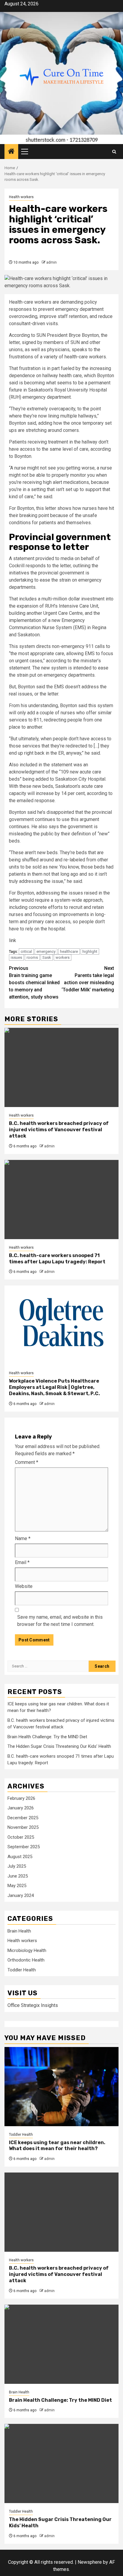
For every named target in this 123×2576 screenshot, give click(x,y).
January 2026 (21, 1808)
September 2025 (24, 1847)
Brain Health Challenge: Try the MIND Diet (47, 1737)
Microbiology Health (27, 1950)
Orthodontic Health (26, 1960)
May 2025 (17, 1886)
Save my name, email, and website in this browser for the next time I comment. (60, 1621)
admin (51, 262)
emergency (46, 951)
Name (23, 1538)
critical (26, 951)
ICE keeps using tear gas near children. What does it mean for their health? (57, 2146)
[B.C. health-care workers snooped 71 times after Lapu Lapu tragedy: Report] (61, 1200)
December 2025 (23, 1818)
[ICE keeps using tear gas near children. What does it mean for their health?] (61, 2087)
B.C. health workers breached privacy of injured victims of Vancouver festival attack (59, 1130)
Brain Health (19, 1931)
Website (24, 1586)
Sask (47, 957)
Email (22, 1562)
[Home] (11, 152)
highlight (90, 951)
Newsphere (90, 2562)
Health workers (21, 197)
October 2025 (21, 1837)
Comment (27, 1462)
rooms (32, 957)
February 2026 (21, 1798)
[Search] (114, 152)
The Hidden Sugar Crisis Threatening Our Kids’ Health (59, 1746)
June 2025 (18, 1876)
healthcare (69, 951)
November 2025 (23, 1827)
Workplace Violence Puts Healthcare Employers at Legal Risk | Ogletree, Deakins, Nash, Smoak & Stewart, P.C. (54, 1387)
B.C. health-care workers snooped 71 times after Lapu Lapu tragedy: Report (57, 1259)
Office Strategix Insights (33, 2005)
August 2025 (20, 1857)
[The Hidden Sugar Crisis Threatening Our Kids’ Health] (61, 2463)
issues (16, 957)
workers (63, 957)
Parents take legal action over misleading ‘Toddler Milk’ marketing (88, 979)
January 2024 (21, 1895)
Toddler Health (22, 1970)
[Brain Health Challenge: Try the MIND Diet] (61, 2344)
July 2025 (17, 1866)
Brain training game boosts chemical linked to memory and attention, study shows (34, 983)
